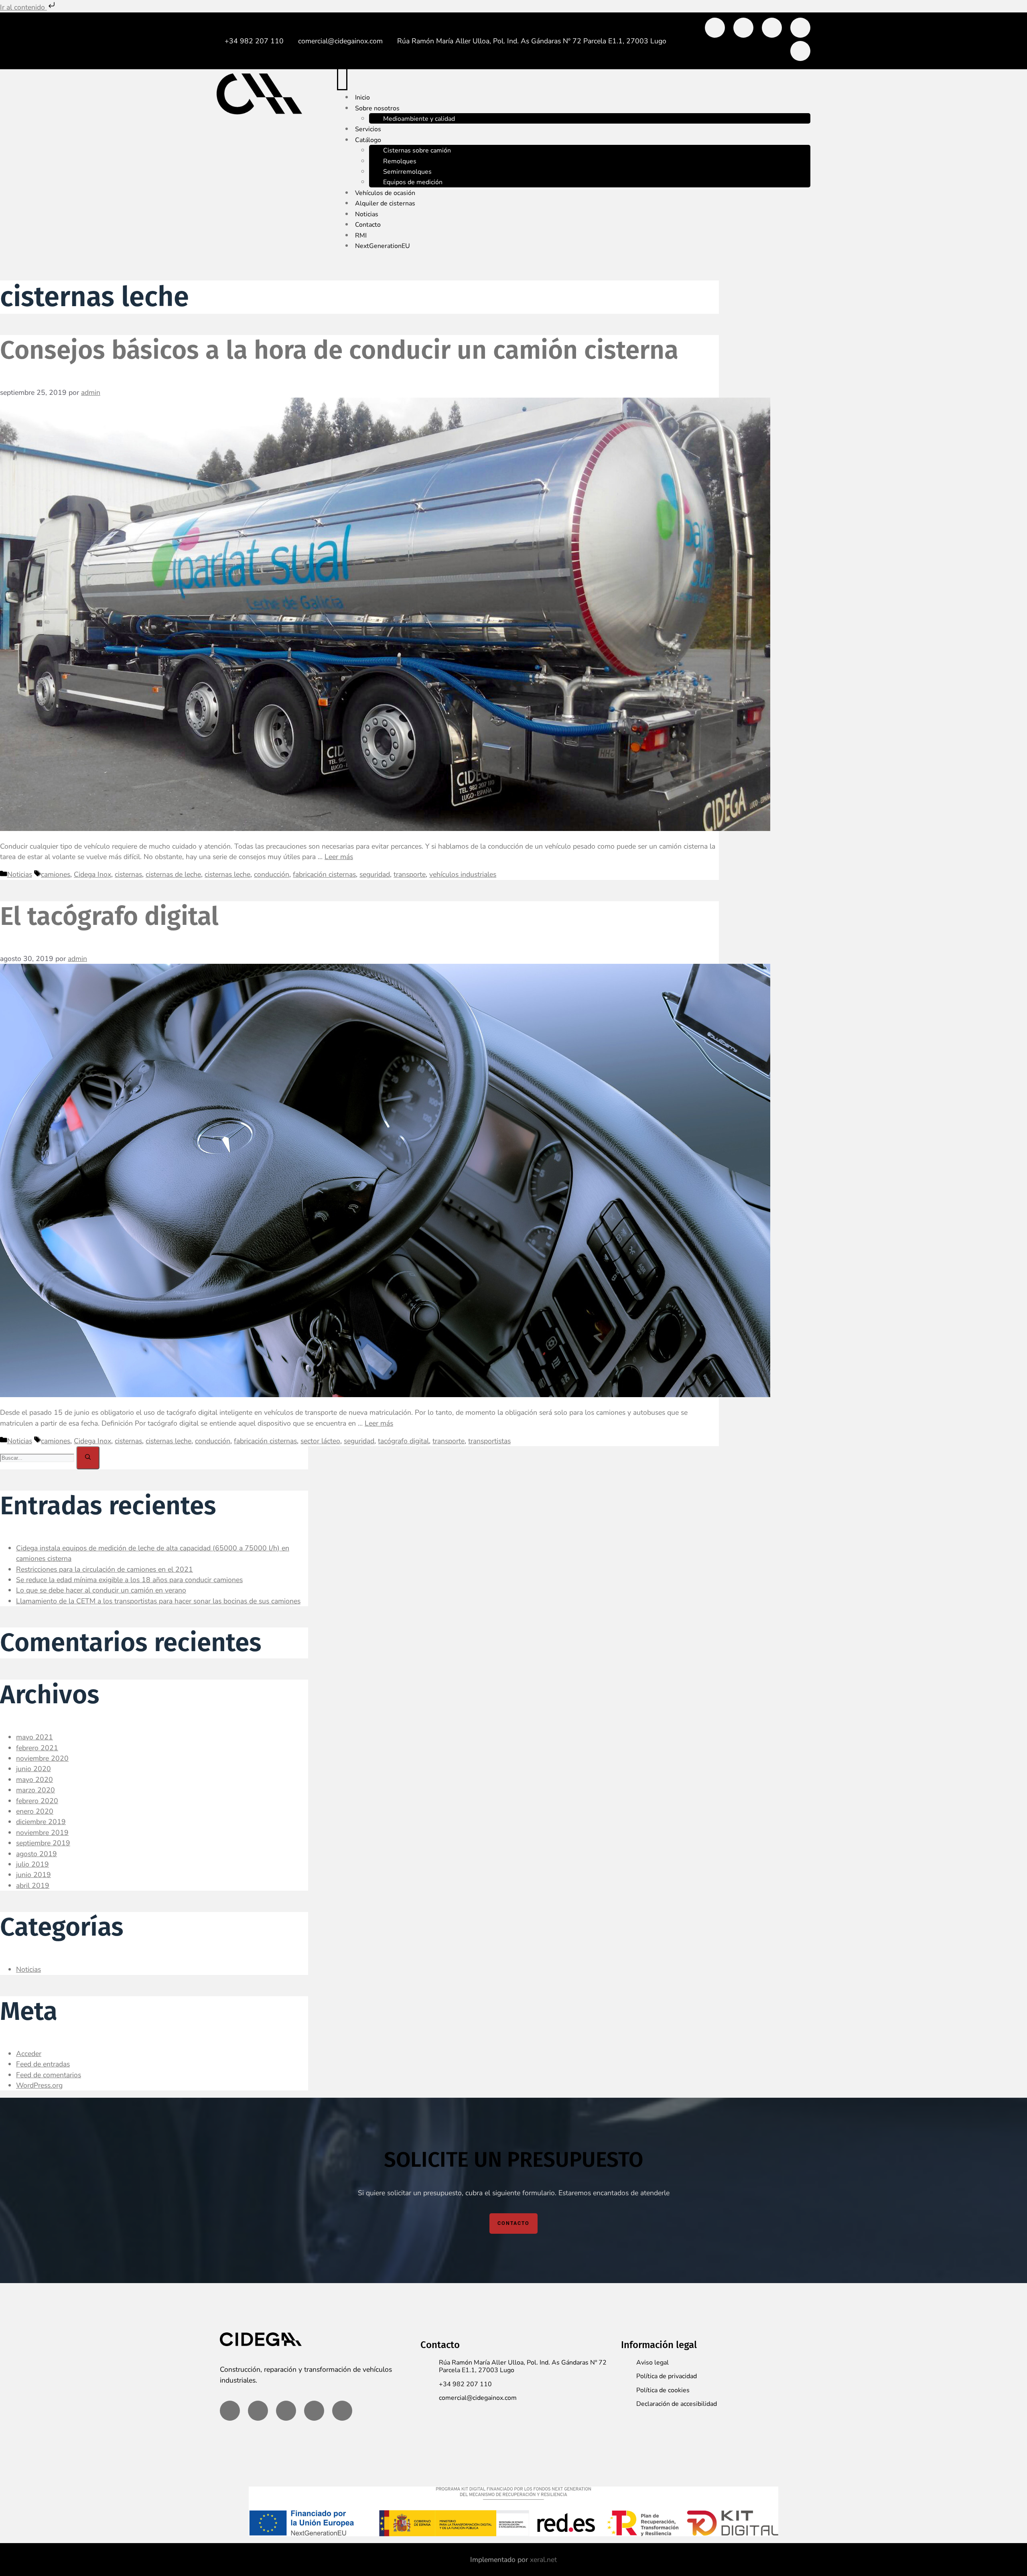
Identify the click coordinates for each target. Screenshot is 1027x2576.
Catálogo (368, 140)
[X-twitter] (772, 28)
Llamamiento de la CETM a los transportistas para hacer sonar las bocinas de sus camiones (158, 1601)
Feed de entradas (43, 2064)
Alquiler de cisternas (385, 203)
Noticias (20, 874)
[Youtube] (800, 51)
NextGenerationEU (383, 246)
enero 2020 (35, 1811)
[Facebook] (715, 28)
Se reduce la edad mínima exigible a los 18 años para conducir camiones (129, 1580)
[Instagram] (800, 28)
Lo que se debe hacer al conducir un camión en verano (101, 1590)
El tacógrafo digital (109, 916)
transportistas (489, 1441)
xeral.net (543, 2560)
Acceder (29, 2054)
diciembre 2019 (41, 1822)
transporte (410, 874)
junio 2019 (33, 1875)
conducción (272, 874)
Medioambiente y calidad (419, 119)
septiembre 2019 (43, 1843)
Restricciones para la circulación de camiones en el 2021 (105, 1569)
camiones (56, 874)
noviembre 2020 (42, 1758)
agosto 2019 (37, 1854)
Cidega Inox (92, 874)
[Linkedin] (743, 28)
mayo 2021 (35, 1737)
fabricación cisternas (324, 874)
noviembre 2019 (42, 1832)
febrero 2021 (37, 1748)
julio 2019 (32, 1864)
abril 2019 (33, 1885)
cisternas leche (227, 874)
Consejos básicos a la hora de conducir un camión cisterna (339, 350)
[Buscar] (88, 1458)
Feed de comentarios (49, 2075)
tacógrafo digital (403, 1441)
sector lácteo (320, 1441)
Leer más (339, 857)
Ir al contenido (23, 7)
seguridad (375, 874)
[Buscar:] (38, 1457)
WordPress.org (39, 2085)
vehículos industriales (463, 874)
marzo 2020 (36, 1790)
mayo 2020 (35, 1780)
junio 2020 (33, 1769)
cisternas (128, 874)
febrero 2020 (37, 1801)
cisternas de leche (173, 874)
